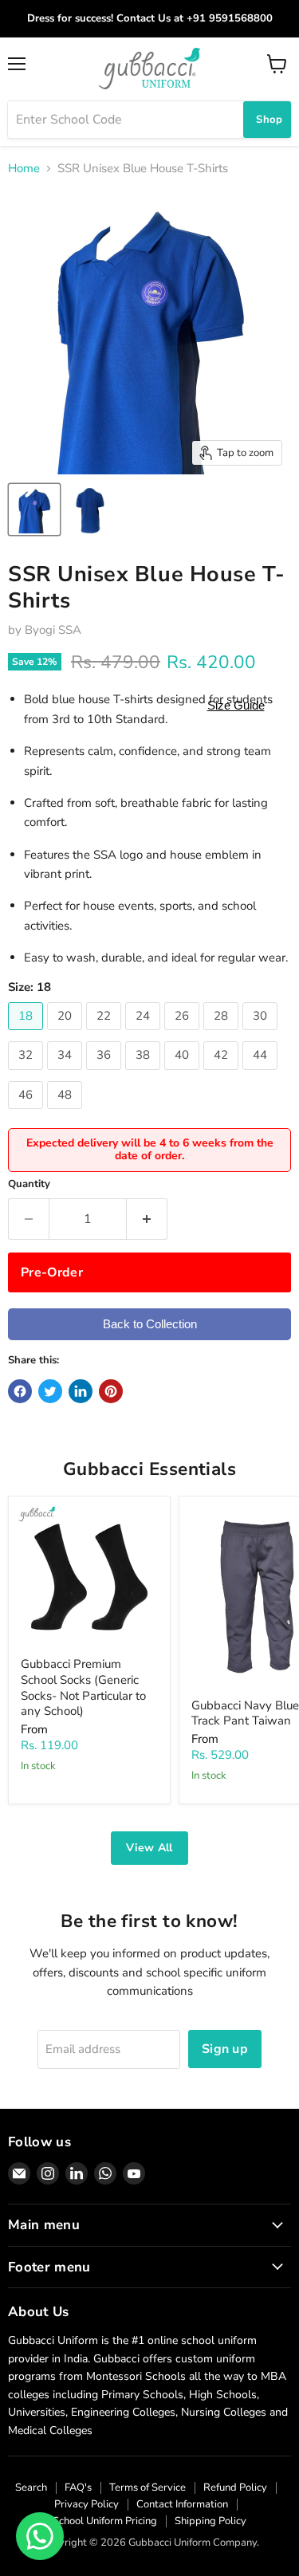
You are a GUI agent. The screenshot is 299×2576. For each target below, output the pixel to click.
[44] (262, 1074)
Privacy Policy (87, 2504)
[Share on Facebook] (20, 1391)
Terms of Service (148, 2488)
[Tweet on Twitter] (50, 1391)
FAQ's (78, 2488)
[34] (67, 1074)
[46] (28, 1113)
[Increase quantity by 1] (147, 1219)
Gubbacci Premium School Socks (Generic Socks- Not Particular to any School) (83, 1687)
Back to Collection (150, 1324)
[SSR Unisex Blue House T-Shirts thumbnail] (34, 509)
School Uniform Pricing (105, 2521)
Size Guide (236, 705)
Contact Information (182, 2504)
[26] (184, 1034)
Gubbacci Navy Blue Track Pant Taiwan (245, 1713)
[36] (106, 1074)
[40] (184, 1074)
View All (149, 1848)
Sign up (225, 2049)
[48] (67, 1113)
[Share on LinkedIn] (81, 1391)
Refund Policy (235, 2488)
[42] (223, 1074)
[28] (223, 1034)
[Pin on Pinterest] (111, 1391)
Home (24, 169)
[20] (67, 1034)
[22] (106, 1034)
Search (31, 2488)
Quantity (29, 1184)
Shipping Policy (210, 2521)
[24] (145, 1034)
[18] (28, 1034)
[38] (145, 1074)
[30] (262, 1034)
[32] (28, 1074)
